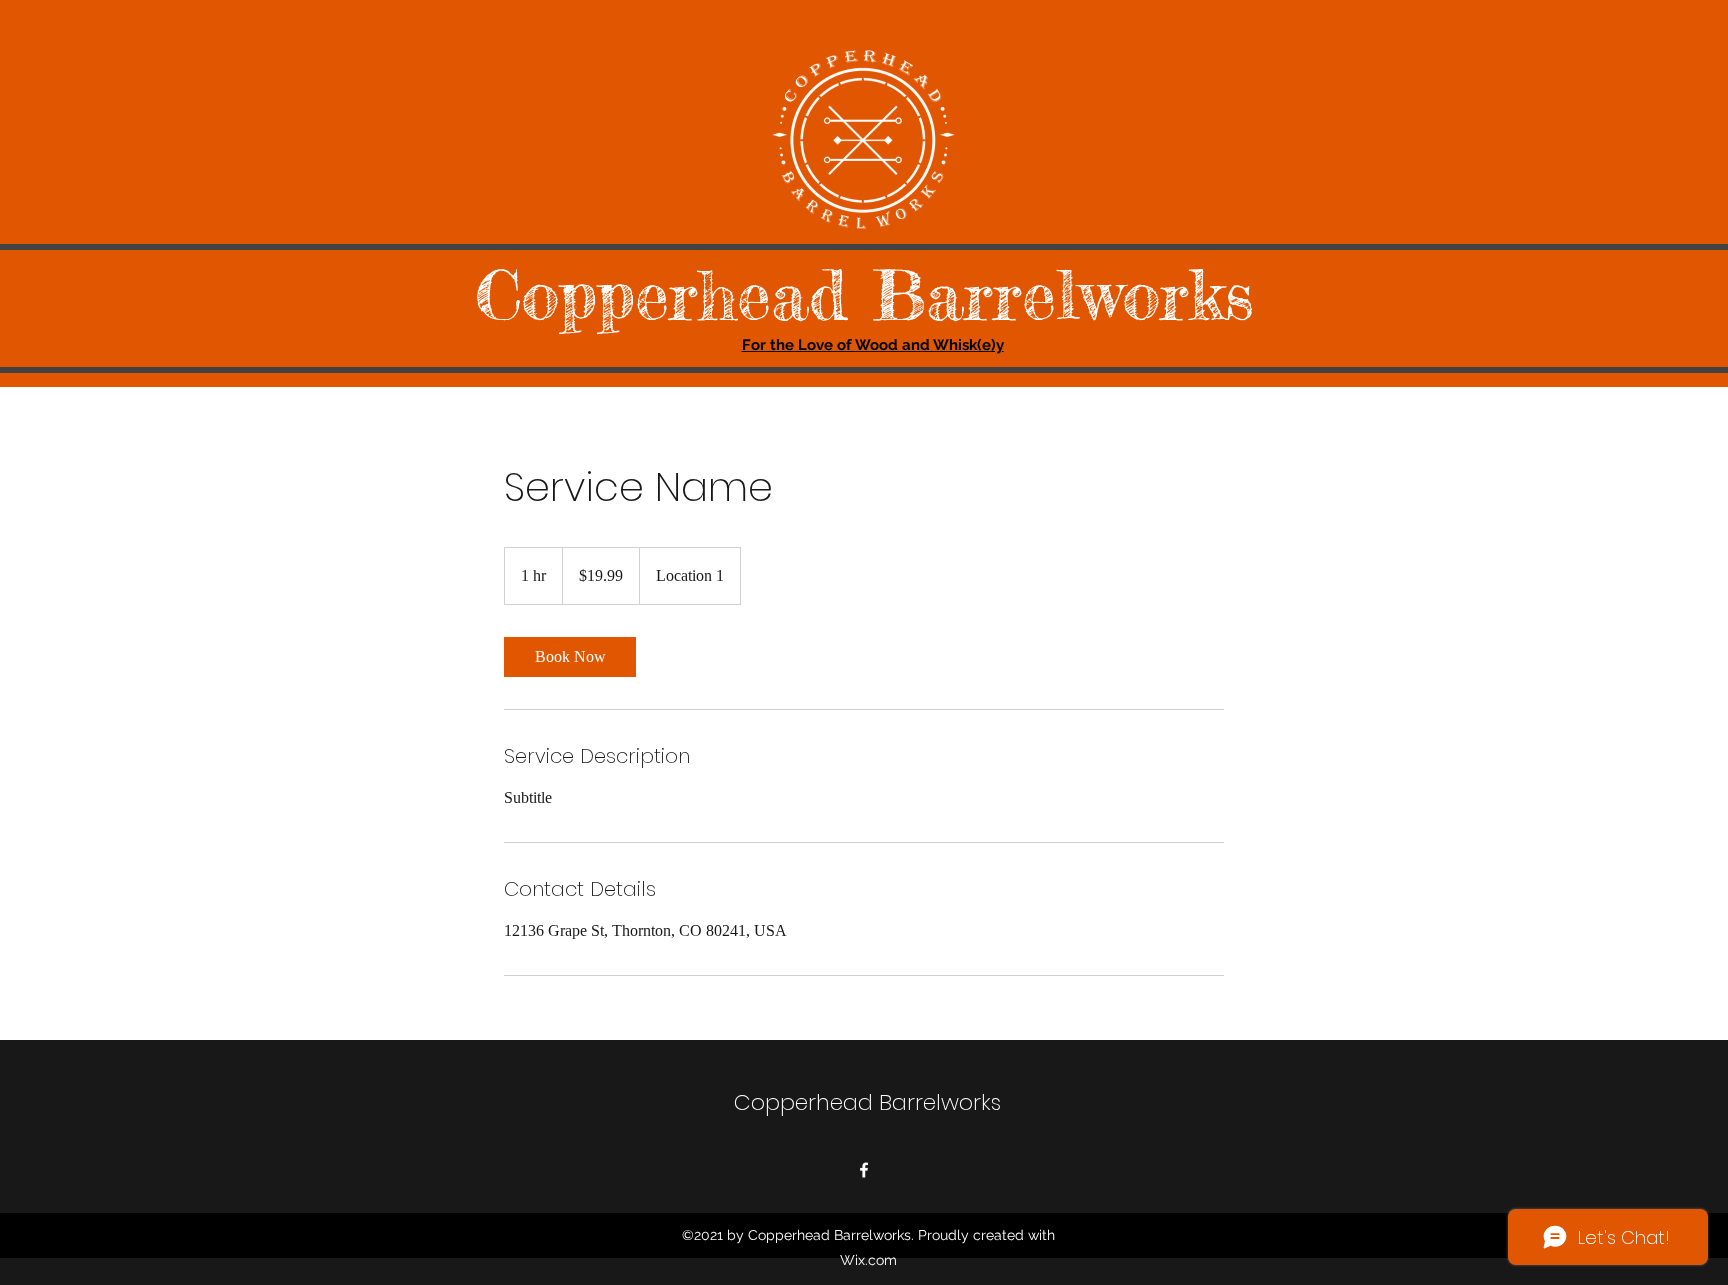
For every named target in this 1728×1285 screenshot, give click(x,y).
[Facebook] (864, 1170)
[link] (570, 657)
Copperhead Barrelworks (864, 294)
